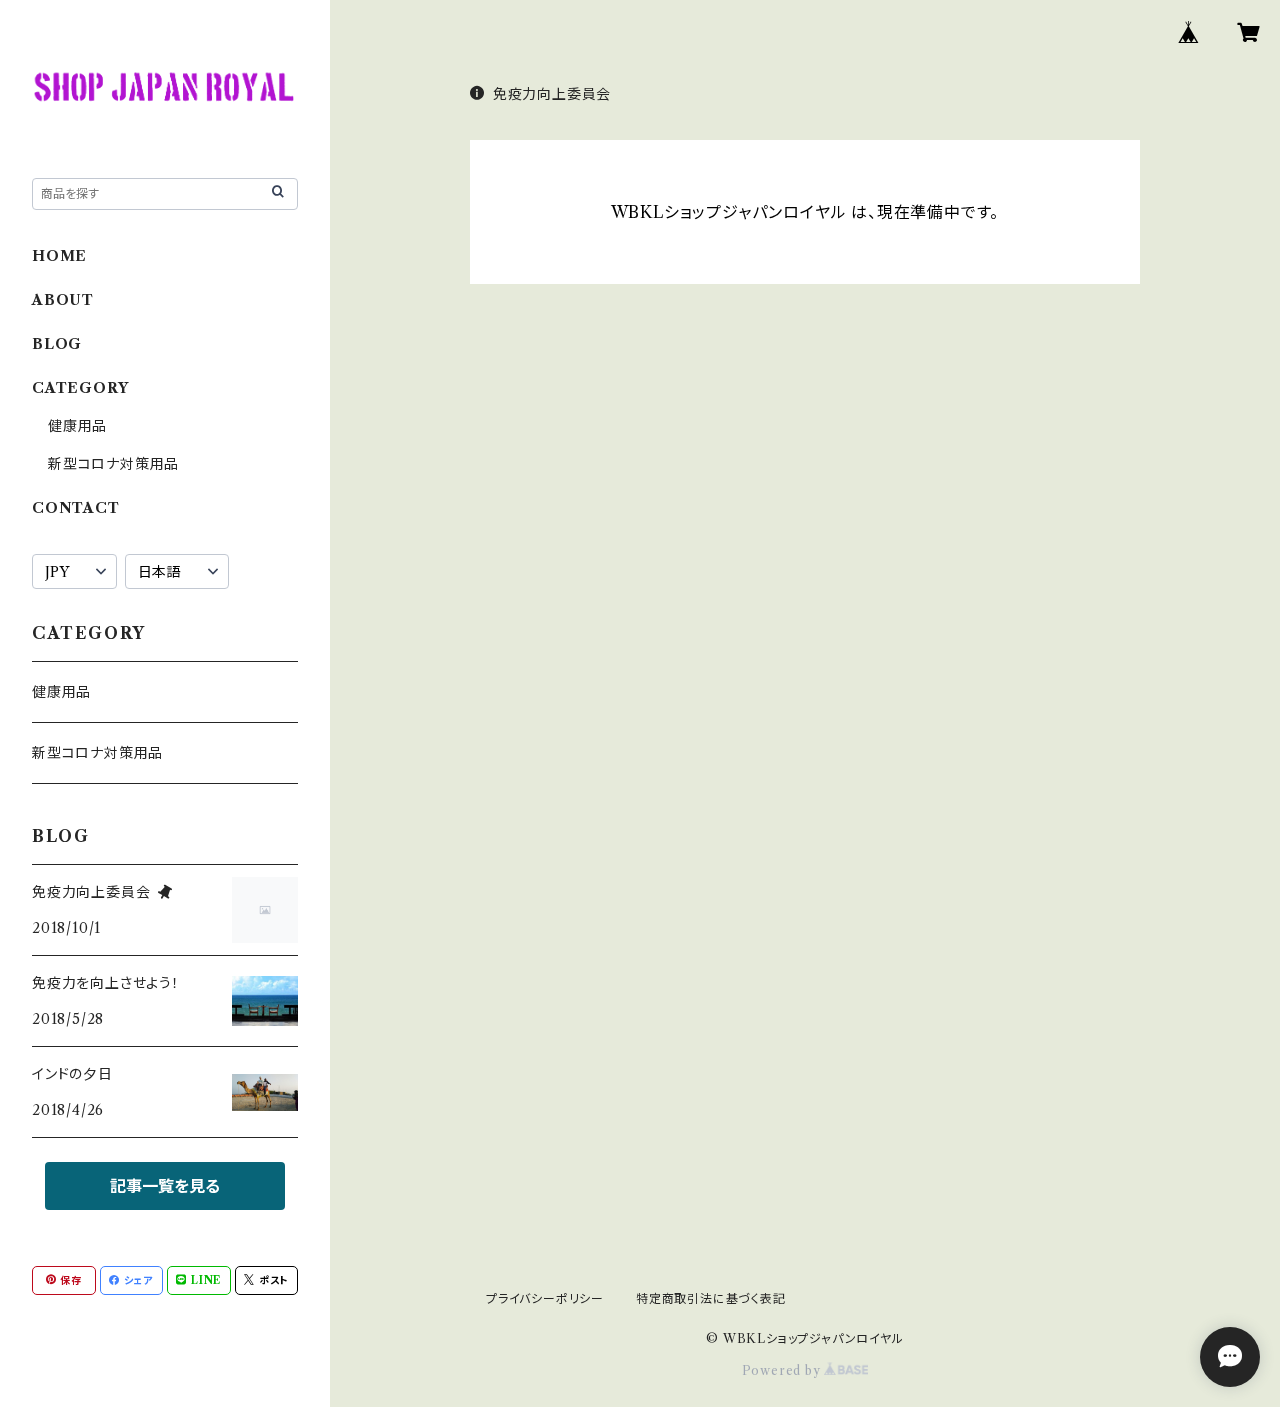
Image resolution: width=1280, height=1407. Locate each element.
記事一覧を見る (165, 1186)
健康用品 (77, 426)
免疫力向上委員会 (552, 94)
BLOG (57, 344)
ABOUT (63, 300)
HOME (59, 256)
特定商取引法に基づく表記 (711, 1298)
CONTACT (76, 508)
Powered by (783, 1370)
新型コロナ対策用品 (113, 464)
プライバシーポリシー (545, 1298)
